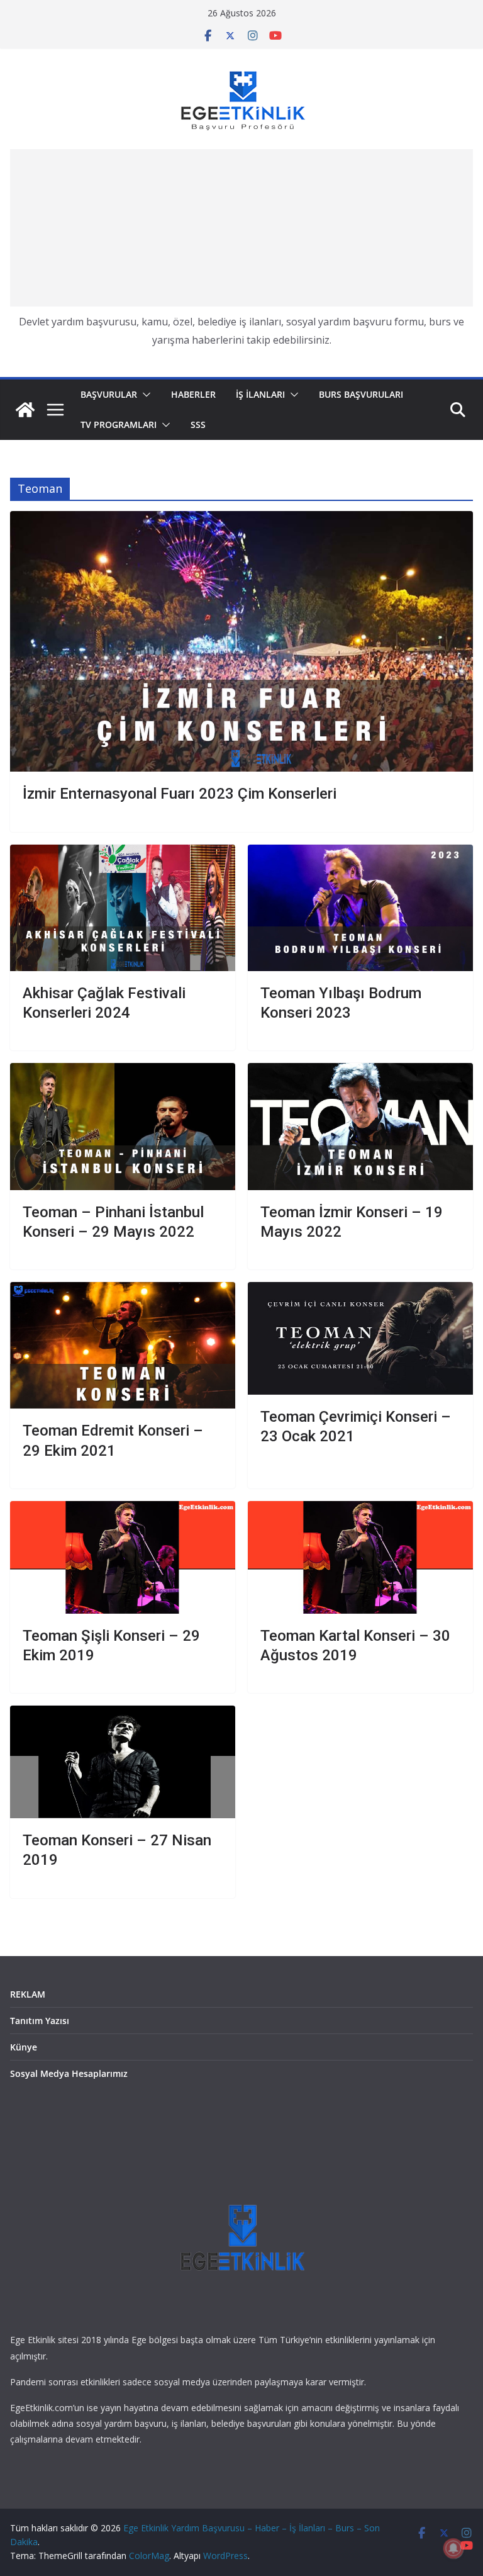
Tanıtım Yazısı (40, 2021)
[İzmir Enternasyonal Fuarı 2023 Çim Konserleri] (241, 641)
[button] (144, 395)
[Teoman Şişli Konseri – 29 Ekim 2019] (123, 1557)
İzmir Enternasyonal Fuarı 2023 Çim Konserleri (180, 794)
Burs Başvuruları (361, 394)
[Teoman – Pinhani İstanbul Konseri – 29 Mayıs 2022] (123, 1126)
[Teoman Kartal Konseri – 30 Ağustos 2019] (360, 1557)
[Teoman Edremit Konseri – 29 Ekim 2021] (123, 1345)
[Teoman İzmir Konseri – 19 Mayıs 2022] (360, 1126)
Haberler (193, 394)
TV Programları (119, 425)
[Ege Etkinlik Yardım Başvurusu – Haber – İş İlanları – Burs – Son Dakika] (25, 410)
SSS (198, 425)
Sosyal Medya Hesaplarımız (69, 2073)
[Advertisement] (241, 228)
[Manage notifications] (453, 2548)
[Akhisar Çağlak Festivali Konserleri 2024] (123, 908)
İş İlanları (260, 394)
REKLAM (28, 1994)
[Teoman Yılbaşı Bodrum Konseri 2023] (360, 908)
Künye (24, 2047)
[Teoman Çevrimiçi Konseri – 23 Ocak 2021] (360, 1338)
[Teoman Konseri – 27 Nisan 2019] (123, 1762)
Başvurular (109, 394)
